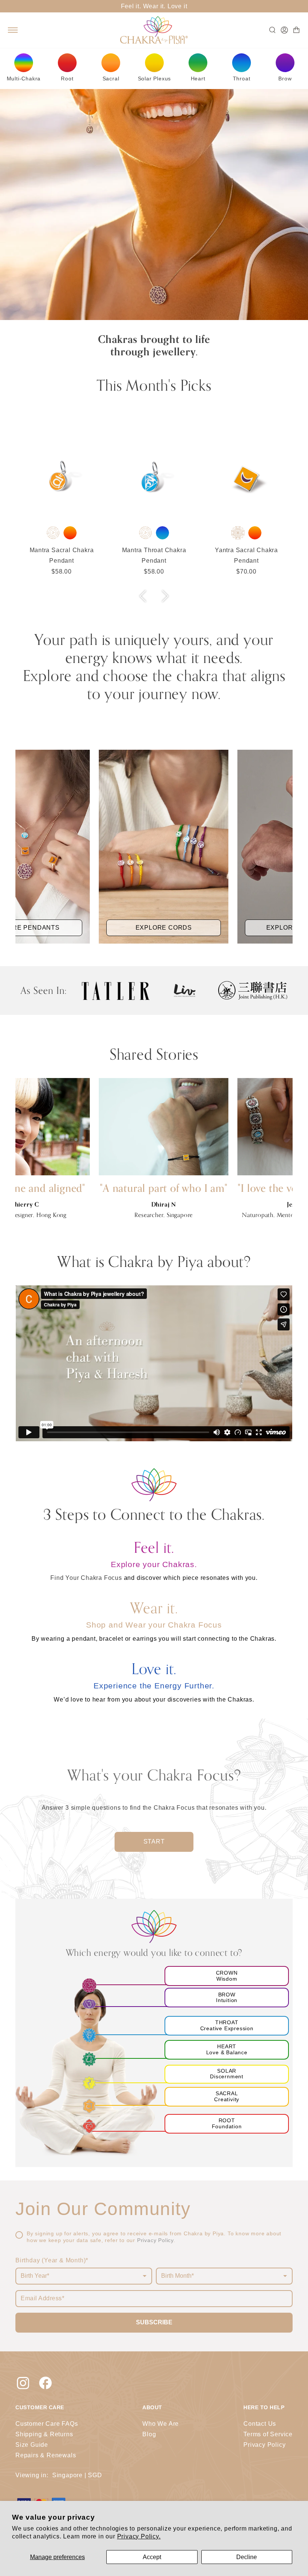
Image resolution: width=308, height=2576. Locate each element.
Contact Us (260, 2424)
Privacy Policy (155, 2240)
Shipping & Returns (44, 2434)
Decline (247, 2557)
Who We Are (161, 2424)
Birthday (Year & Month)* (52, 2260)
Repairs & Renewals (46, 2455)
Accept (152, 2557)
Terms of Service (268, 2434)
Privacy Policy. (139, 2536)
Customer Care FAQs (47, 2424)
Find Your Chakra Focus (87, 1578)
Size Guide (32, 2445)
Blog (149, 2434)
